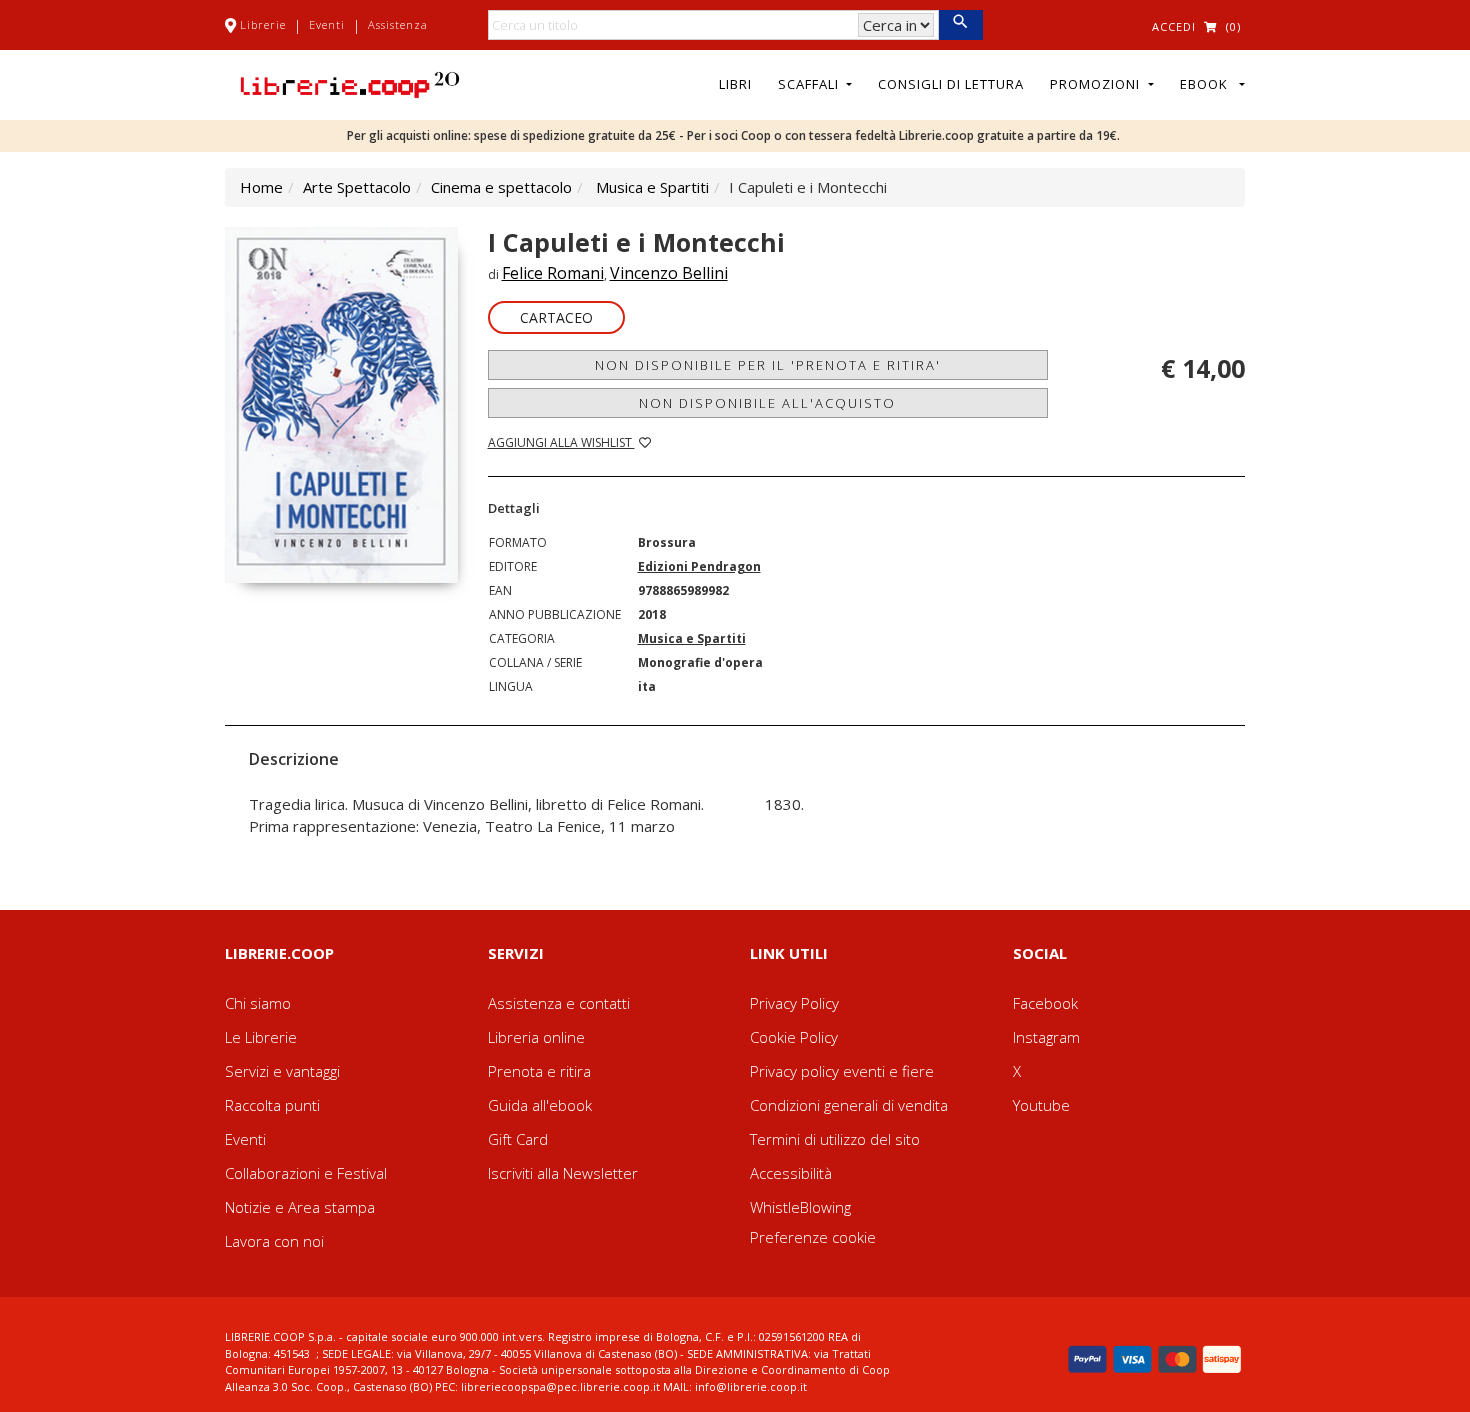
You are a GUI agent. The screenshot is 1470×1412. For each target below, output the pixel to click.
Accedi (1174, 26)
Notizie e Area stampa (300, 1207)
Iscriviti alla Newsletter (563, 1173)
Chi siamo (258, 1003)
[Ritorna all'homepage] (350, 83)
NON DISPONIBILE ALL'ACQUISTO (767, 403)
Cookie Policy (794, 1037)
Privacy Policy (794, 1003)
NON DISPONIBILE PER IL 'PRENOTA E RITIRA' (768, 365)
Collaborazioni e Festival (306, 1173)
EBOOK (1208, 84)
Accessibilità (791, 1173)
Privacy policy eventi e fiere (842, 1071)
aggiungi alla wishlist (561, 442)
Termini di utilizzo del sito (835, 1139)
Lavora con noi (274, 1241)
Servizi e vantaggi (282, 1071)
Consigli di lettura (951, 84)
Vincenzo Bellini (669, 273)
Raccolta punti (272, 1105)
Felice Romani (553, 273)
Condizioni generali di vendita (849, 1105)
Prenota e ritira (539, 1071)
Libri (735, 84)
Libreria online (536, 1037)
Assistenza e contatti (559, 1003)
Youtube (1041, 1105)
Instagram (1046, 1037)
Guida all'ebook (540, 1105)
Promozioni (1097, 84)
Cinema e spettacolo (501, 187)
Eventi (327, 24)
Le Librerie (261, 1037)
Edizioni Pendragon (699, 566)
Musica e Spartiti (652, 187)
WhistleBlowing (800, 1207)
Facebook (1045, 1003)
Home (261, 187)
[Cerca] (960, 25)
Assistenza (398, 24)
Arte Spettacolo (357, 187)
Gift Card (518, 1139)
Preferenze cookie (813, 1237)
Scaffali (810, 84)
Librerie (263, 24)
